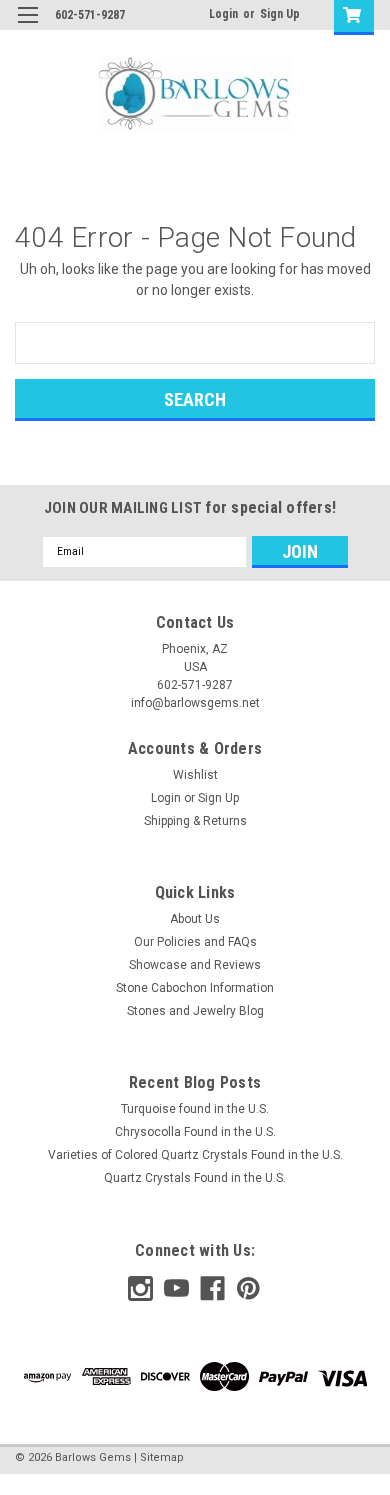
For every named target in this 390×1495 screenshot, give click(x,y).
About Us (195, 919)
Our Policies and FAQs (195, 942)
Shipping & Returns (195, 821)
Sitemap (162, 1457)
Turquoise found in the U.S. (195, 1109)
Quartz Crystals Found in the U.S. (195, 1178)
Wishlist (195, 775)
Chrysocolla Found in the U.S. (195, 1132)
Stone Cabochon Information (195, 988)
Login (223, 14)
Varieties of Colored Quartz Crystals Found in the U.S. (195, 1155)
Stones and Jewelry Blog (195, 1011)
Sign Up (280, 14)
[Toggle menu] (27, 27)
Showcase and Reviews (195, 965)
